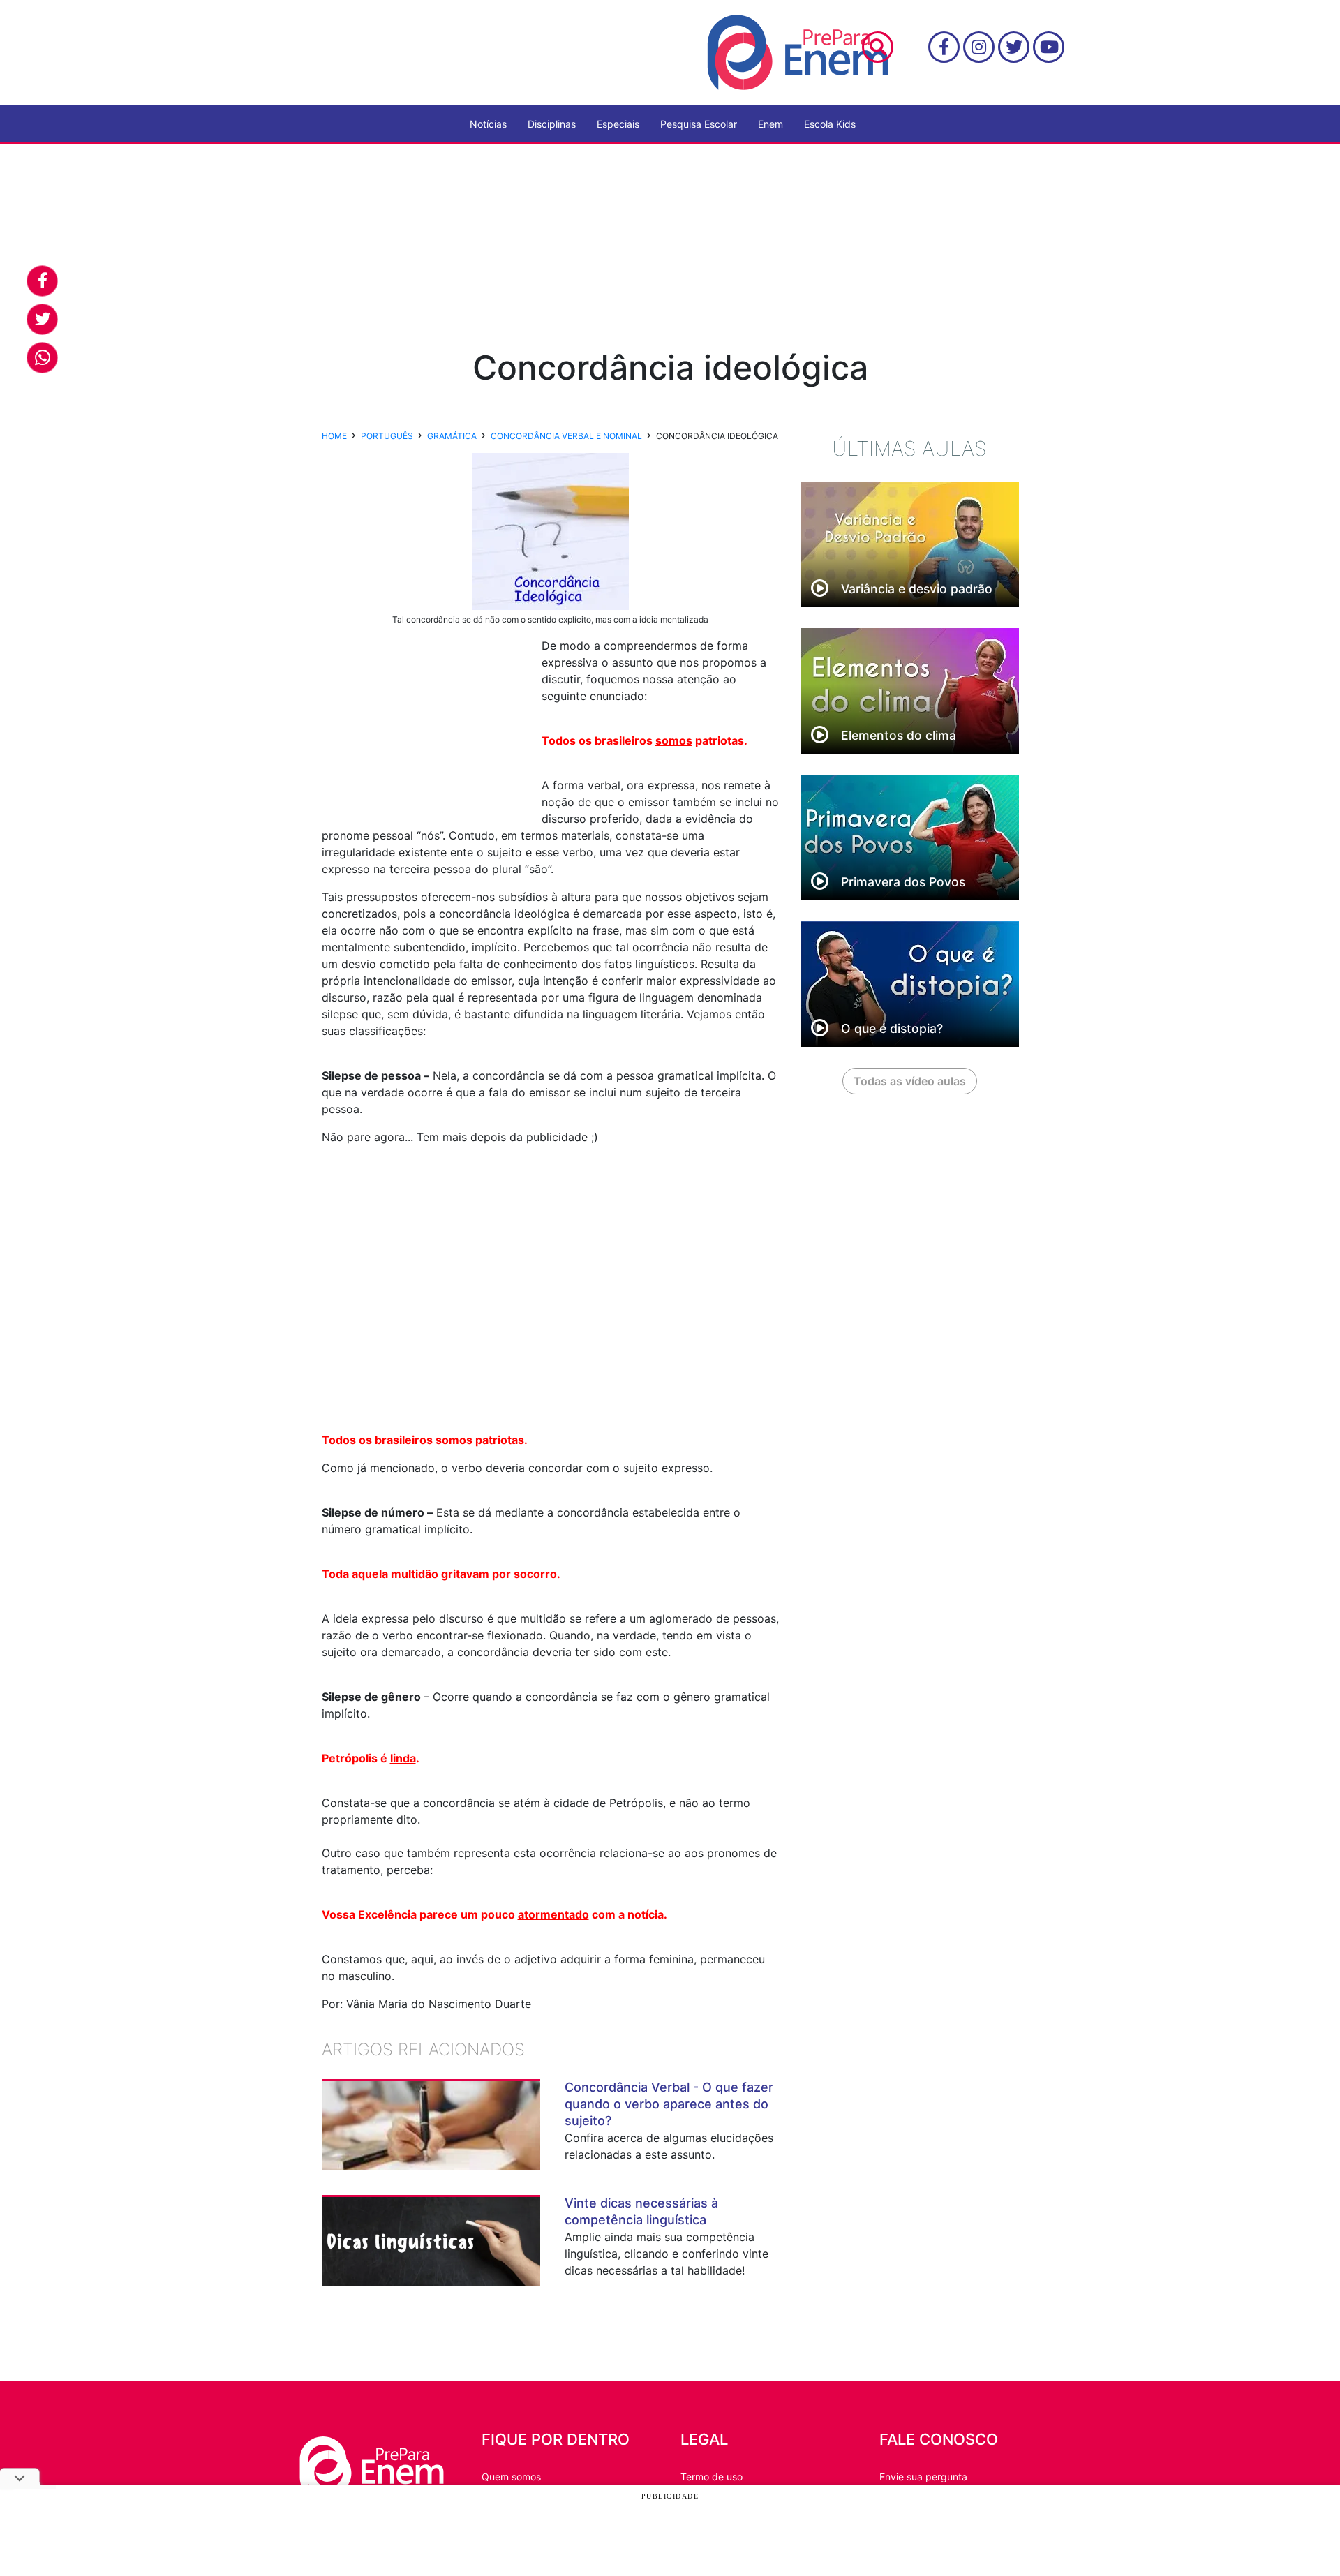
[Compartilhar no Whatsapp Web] (42, 358)
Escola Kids (830, 124)
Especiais (618, 124)
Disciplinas (552, 124)
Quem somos (511, 2477)
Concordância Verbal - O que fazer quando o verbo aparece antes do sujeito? (669, 2104)
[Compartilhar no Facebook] (42, 281)
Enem (770, 124)
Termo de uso (712, 2477)
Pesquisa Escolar (699, 124)
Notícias (488, 124)
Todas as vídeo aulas (910, 1081)
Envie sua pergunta (923, 2477)
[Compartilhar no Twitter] (42, 319)
